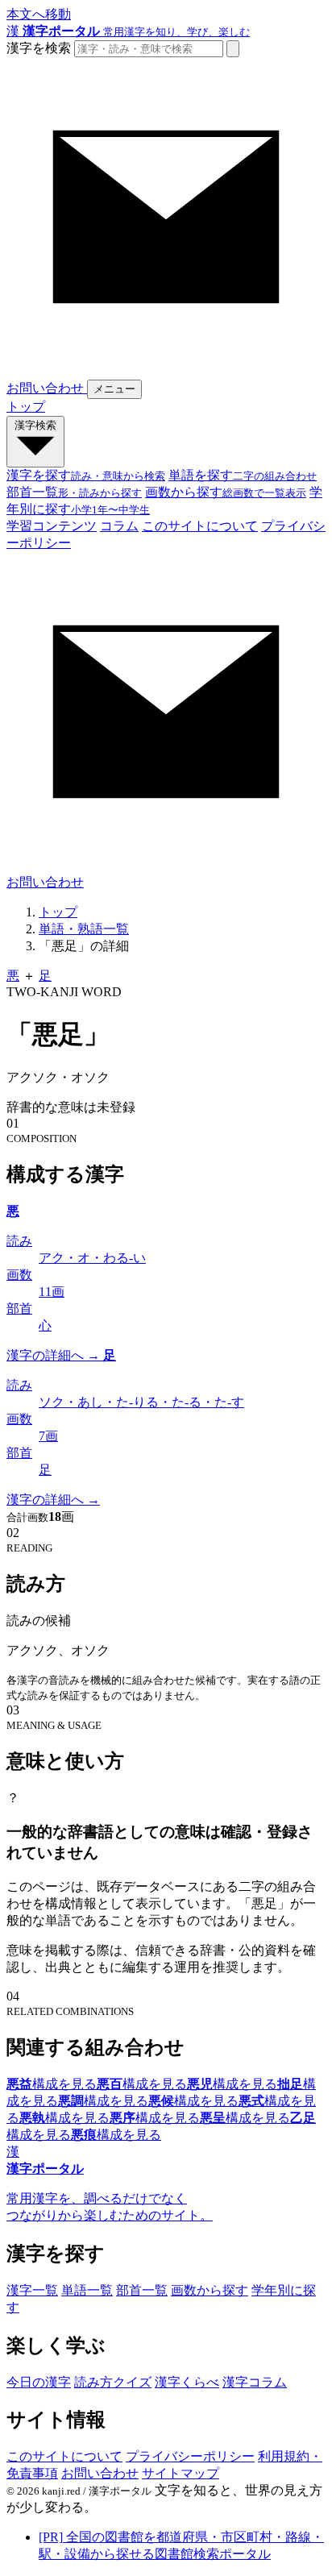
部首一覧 (142, 2290)
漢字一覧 (32, 2290)
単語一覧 (87, 2290)
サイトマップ (181, 2473)
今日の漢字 (39, 2382)
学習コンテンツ (52, 526)
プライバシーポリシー (190, 2456)
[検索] (233, 49)
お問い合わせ (100, 2473)
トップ (26, 407)
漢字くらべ (187, 2382)
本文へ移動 (39, 14)
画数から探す (210, 2290)
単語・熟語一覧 (84, 929)
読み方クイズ (113, 2382)
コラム (119, 526)
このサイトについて (200, 526)
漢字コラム (255, 2382)
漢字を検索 (39, 48)
